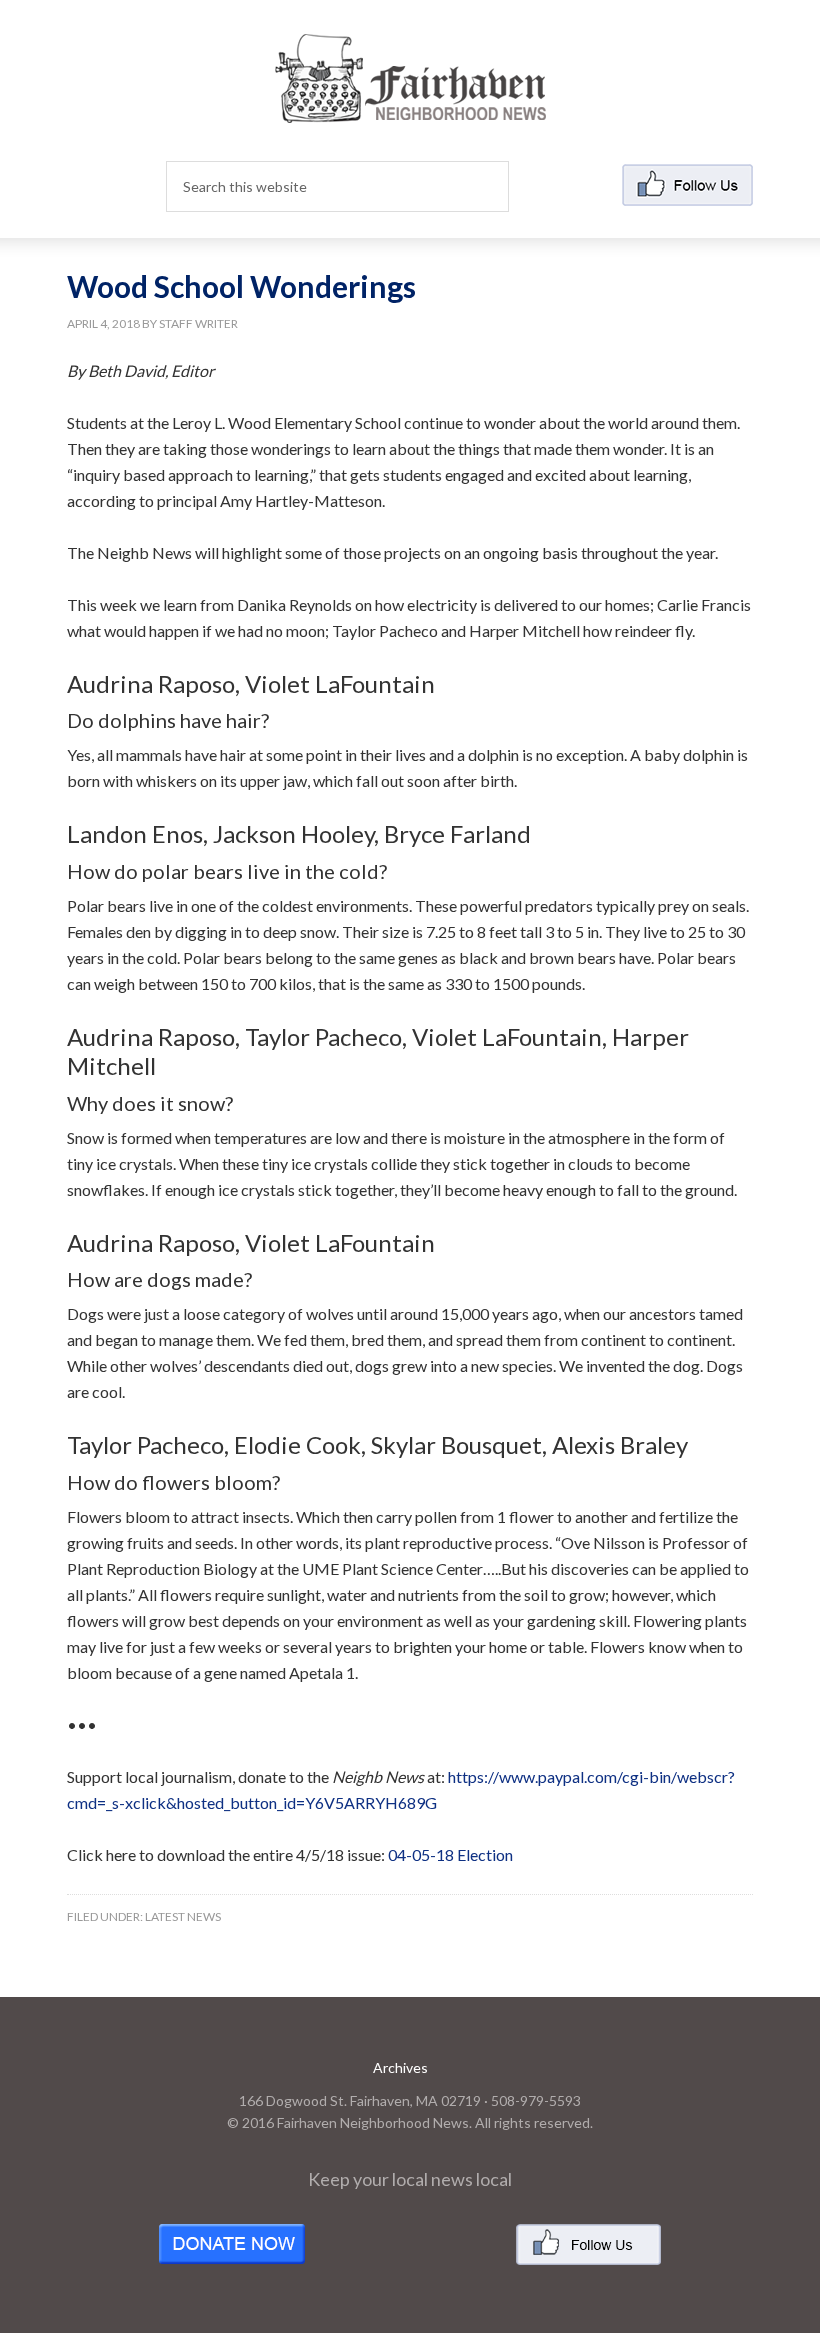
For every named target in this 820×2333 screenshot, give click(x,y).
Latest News (183, 1916)
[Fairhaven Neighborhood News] (410, 106)
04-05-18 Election (450, 1854)
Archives (400, 2067)
